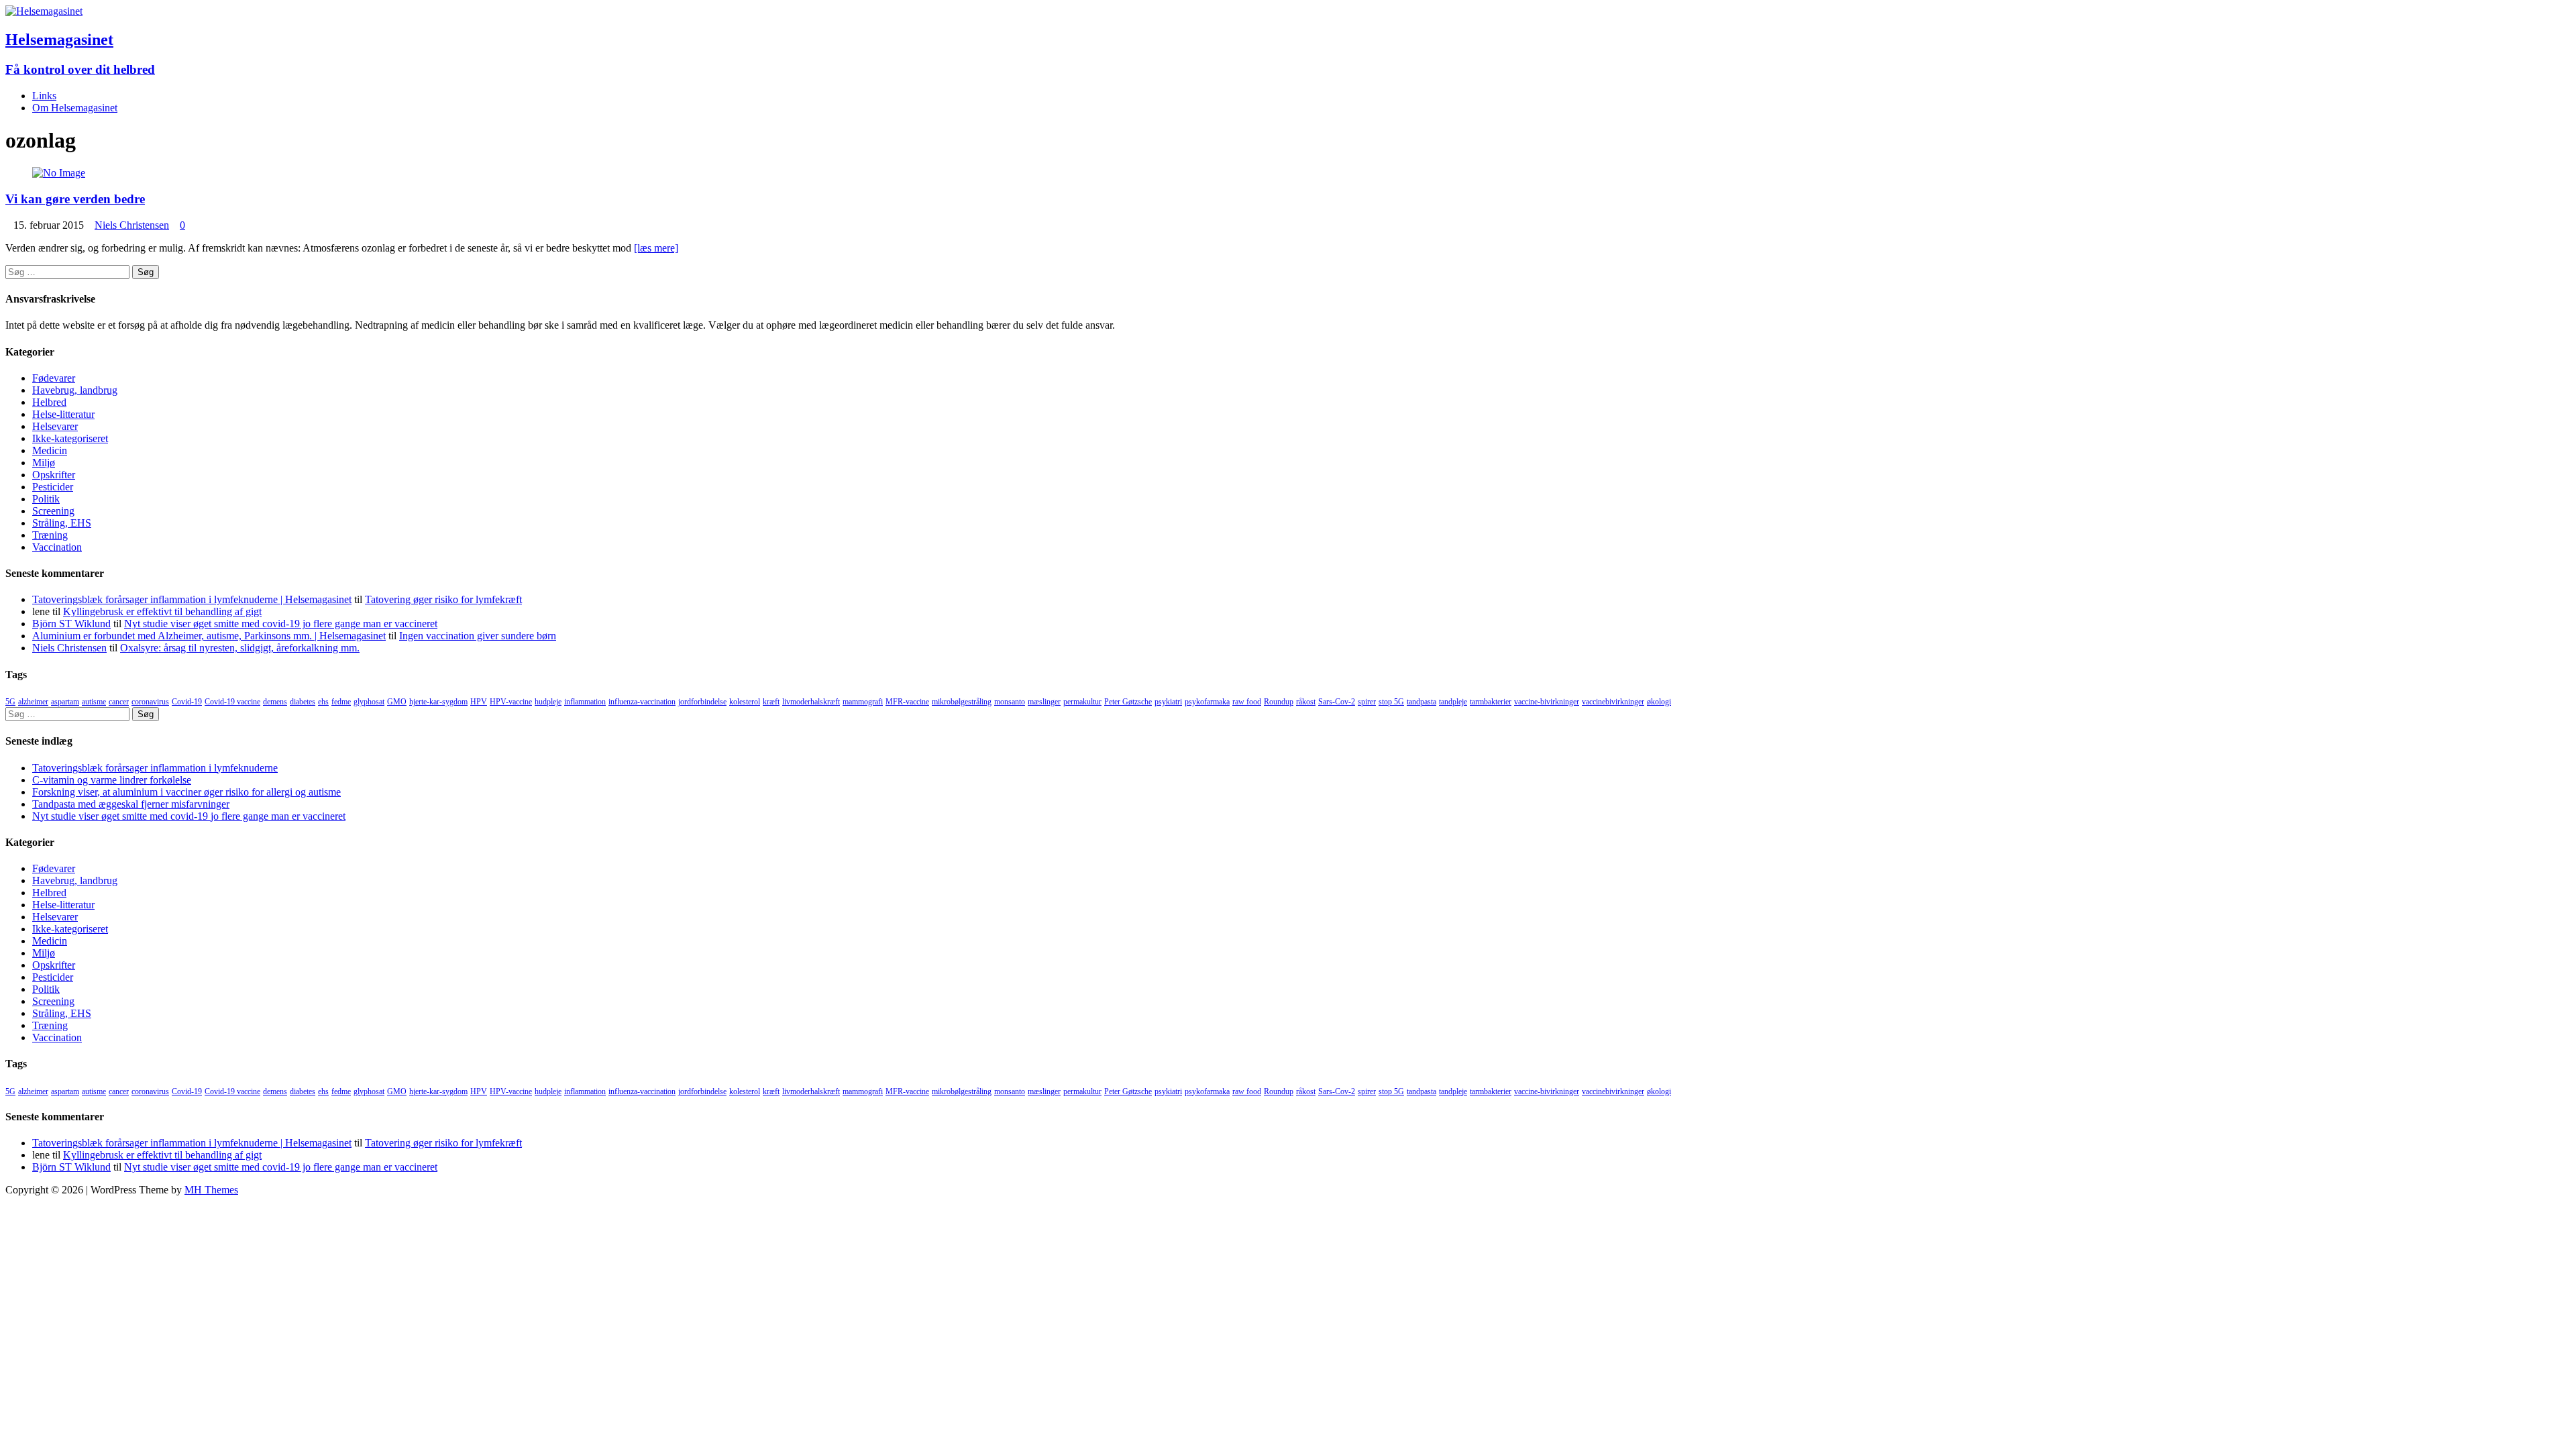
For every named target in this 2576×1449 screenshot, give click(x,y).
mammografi (863, 702)
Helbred (49, 402)
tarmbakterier (1491, 702)
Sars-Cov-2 (1337, 702)
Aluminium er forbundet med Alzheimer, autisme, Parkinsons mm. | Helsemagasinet (209, 636)
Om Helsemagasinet (75, 108)
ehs (323, 702)
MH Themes (211, 1190)
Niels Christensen (132, 225)
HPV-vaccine (511, 702)
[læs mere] (656, 248)
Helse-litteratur (63, 414)
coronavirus (150, 702)
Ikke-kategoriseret (70, 438)
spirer (1367, 702)
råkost (1306, 702)
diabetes (303, 702)
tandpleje (1453, 702)
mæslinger (1044, 702)
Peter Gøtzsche (1128, 702)
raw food (1247, 702)
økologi (1659, 702)
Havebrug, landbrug (75, 390)
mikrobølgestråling (962, 702)
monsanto (1010, 702)
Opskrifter (54, 475)
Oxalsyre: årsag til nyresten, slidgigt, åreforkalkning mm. (240, 648)
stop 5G (1391, 702)
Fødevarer (54, 378)
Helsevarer (55, 426)
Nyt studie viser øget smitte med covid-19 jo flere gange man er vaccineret (281, 624)
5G (10, 702)
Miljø (44, 463)
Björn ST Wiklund (71, 624)
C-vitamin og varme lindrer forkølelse (112, 780)
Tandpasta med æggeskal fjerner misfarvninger (131, 804)
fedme (341, 702)
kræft (771, 702)
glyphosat (369, 702)
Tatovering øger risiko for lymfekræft (443, 599)
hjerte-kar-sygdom (438, 702)
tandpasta (1421, 702)
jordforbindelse (702, 702)
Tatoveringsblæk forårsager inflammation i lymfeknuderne (155, 768)
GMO (397, 702)
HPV (479, 702)
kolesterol (745, 702)
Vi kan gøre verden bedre (75, 199)
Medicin (50, 450)
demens (275, 702)
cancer (119, 702)
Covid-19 (187, 702)
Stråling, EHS (62, 523)
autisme (94, 702)
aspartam (65, 702)
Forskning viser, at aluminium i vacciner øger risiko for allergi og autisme (186, 792)
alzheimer (33, 702)
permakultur (1082, 702)
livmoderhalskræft (811, 702)
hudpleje (548, 702)
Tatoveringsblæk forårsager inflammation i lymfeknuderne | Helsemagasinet (192, 599)
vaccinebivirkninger (1613, 702)
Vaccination (57, 547)
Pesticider (53, 487)
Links (44, 96)
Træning (50, 535)
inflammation (585, 702)
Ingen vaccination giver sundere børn (478, 636)
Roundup (1279, 702)
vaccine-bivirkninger (1547, 702)
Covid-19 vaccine (232, 702)
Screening (53, 511)
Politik (46, 499)
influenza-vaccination (642, 702)
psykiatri (1168, 702)
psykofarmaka (1207, 702)
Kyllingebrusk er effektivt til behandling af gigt (162, 611)
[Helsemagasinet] (44, 11)
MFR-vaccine (907, 702)
